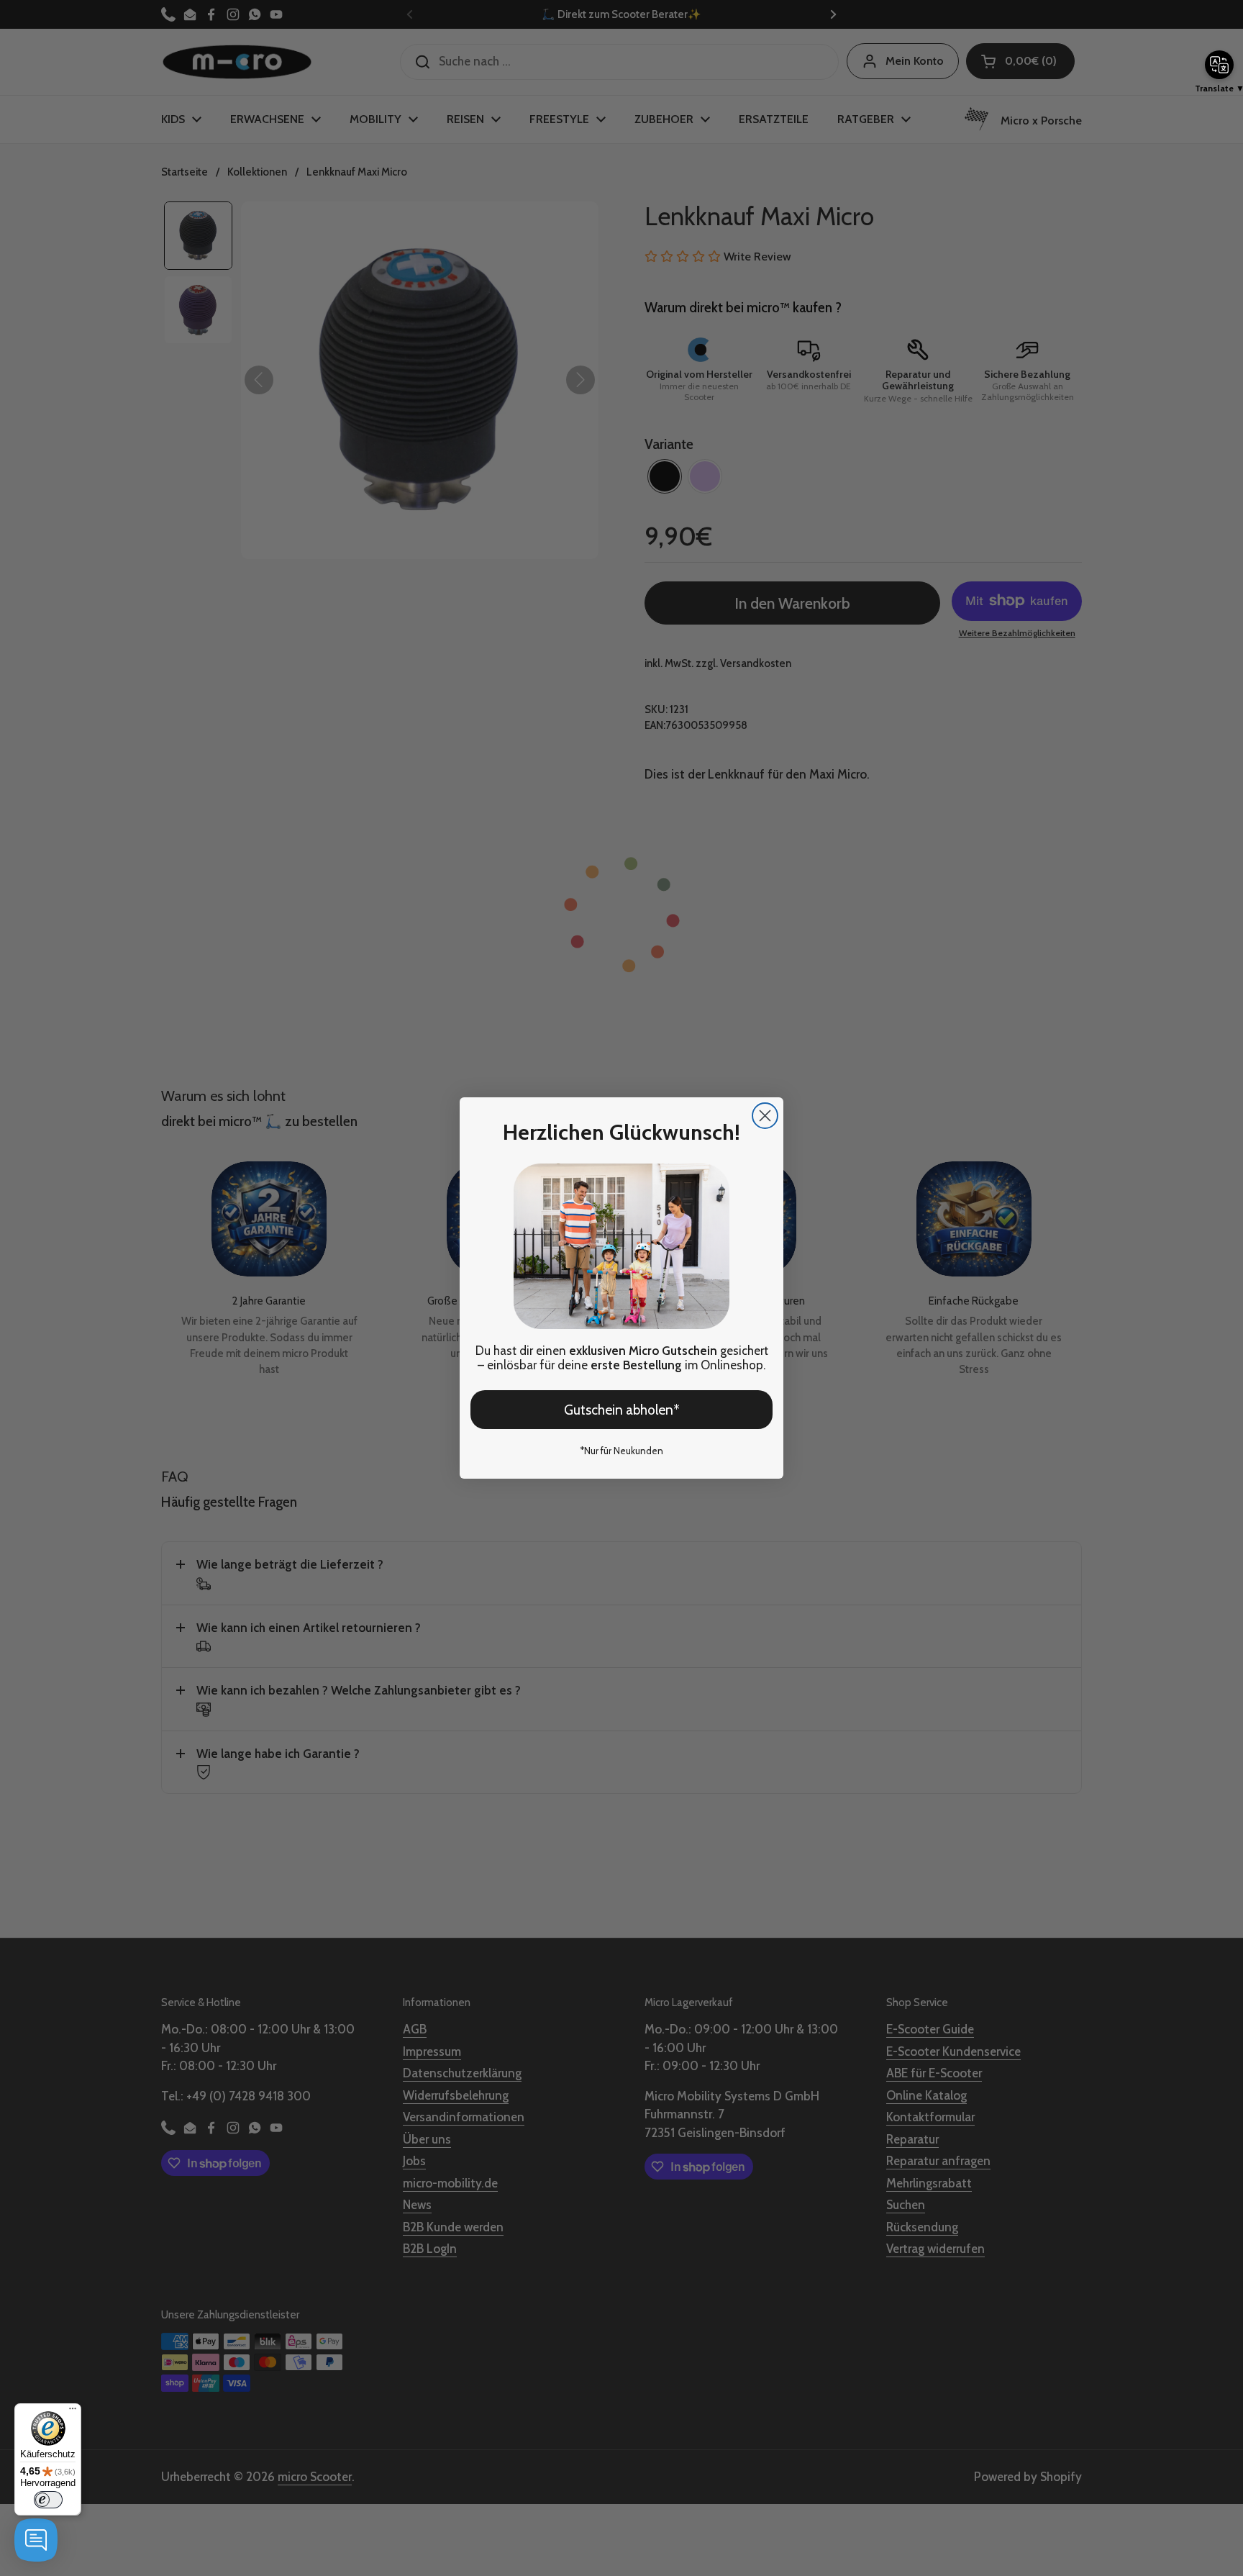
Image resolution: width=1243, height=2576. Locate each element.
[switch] (48, 2500)
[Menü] (73, 2412)
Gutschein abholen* (622, 1410)
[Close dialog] (765, 1116)
